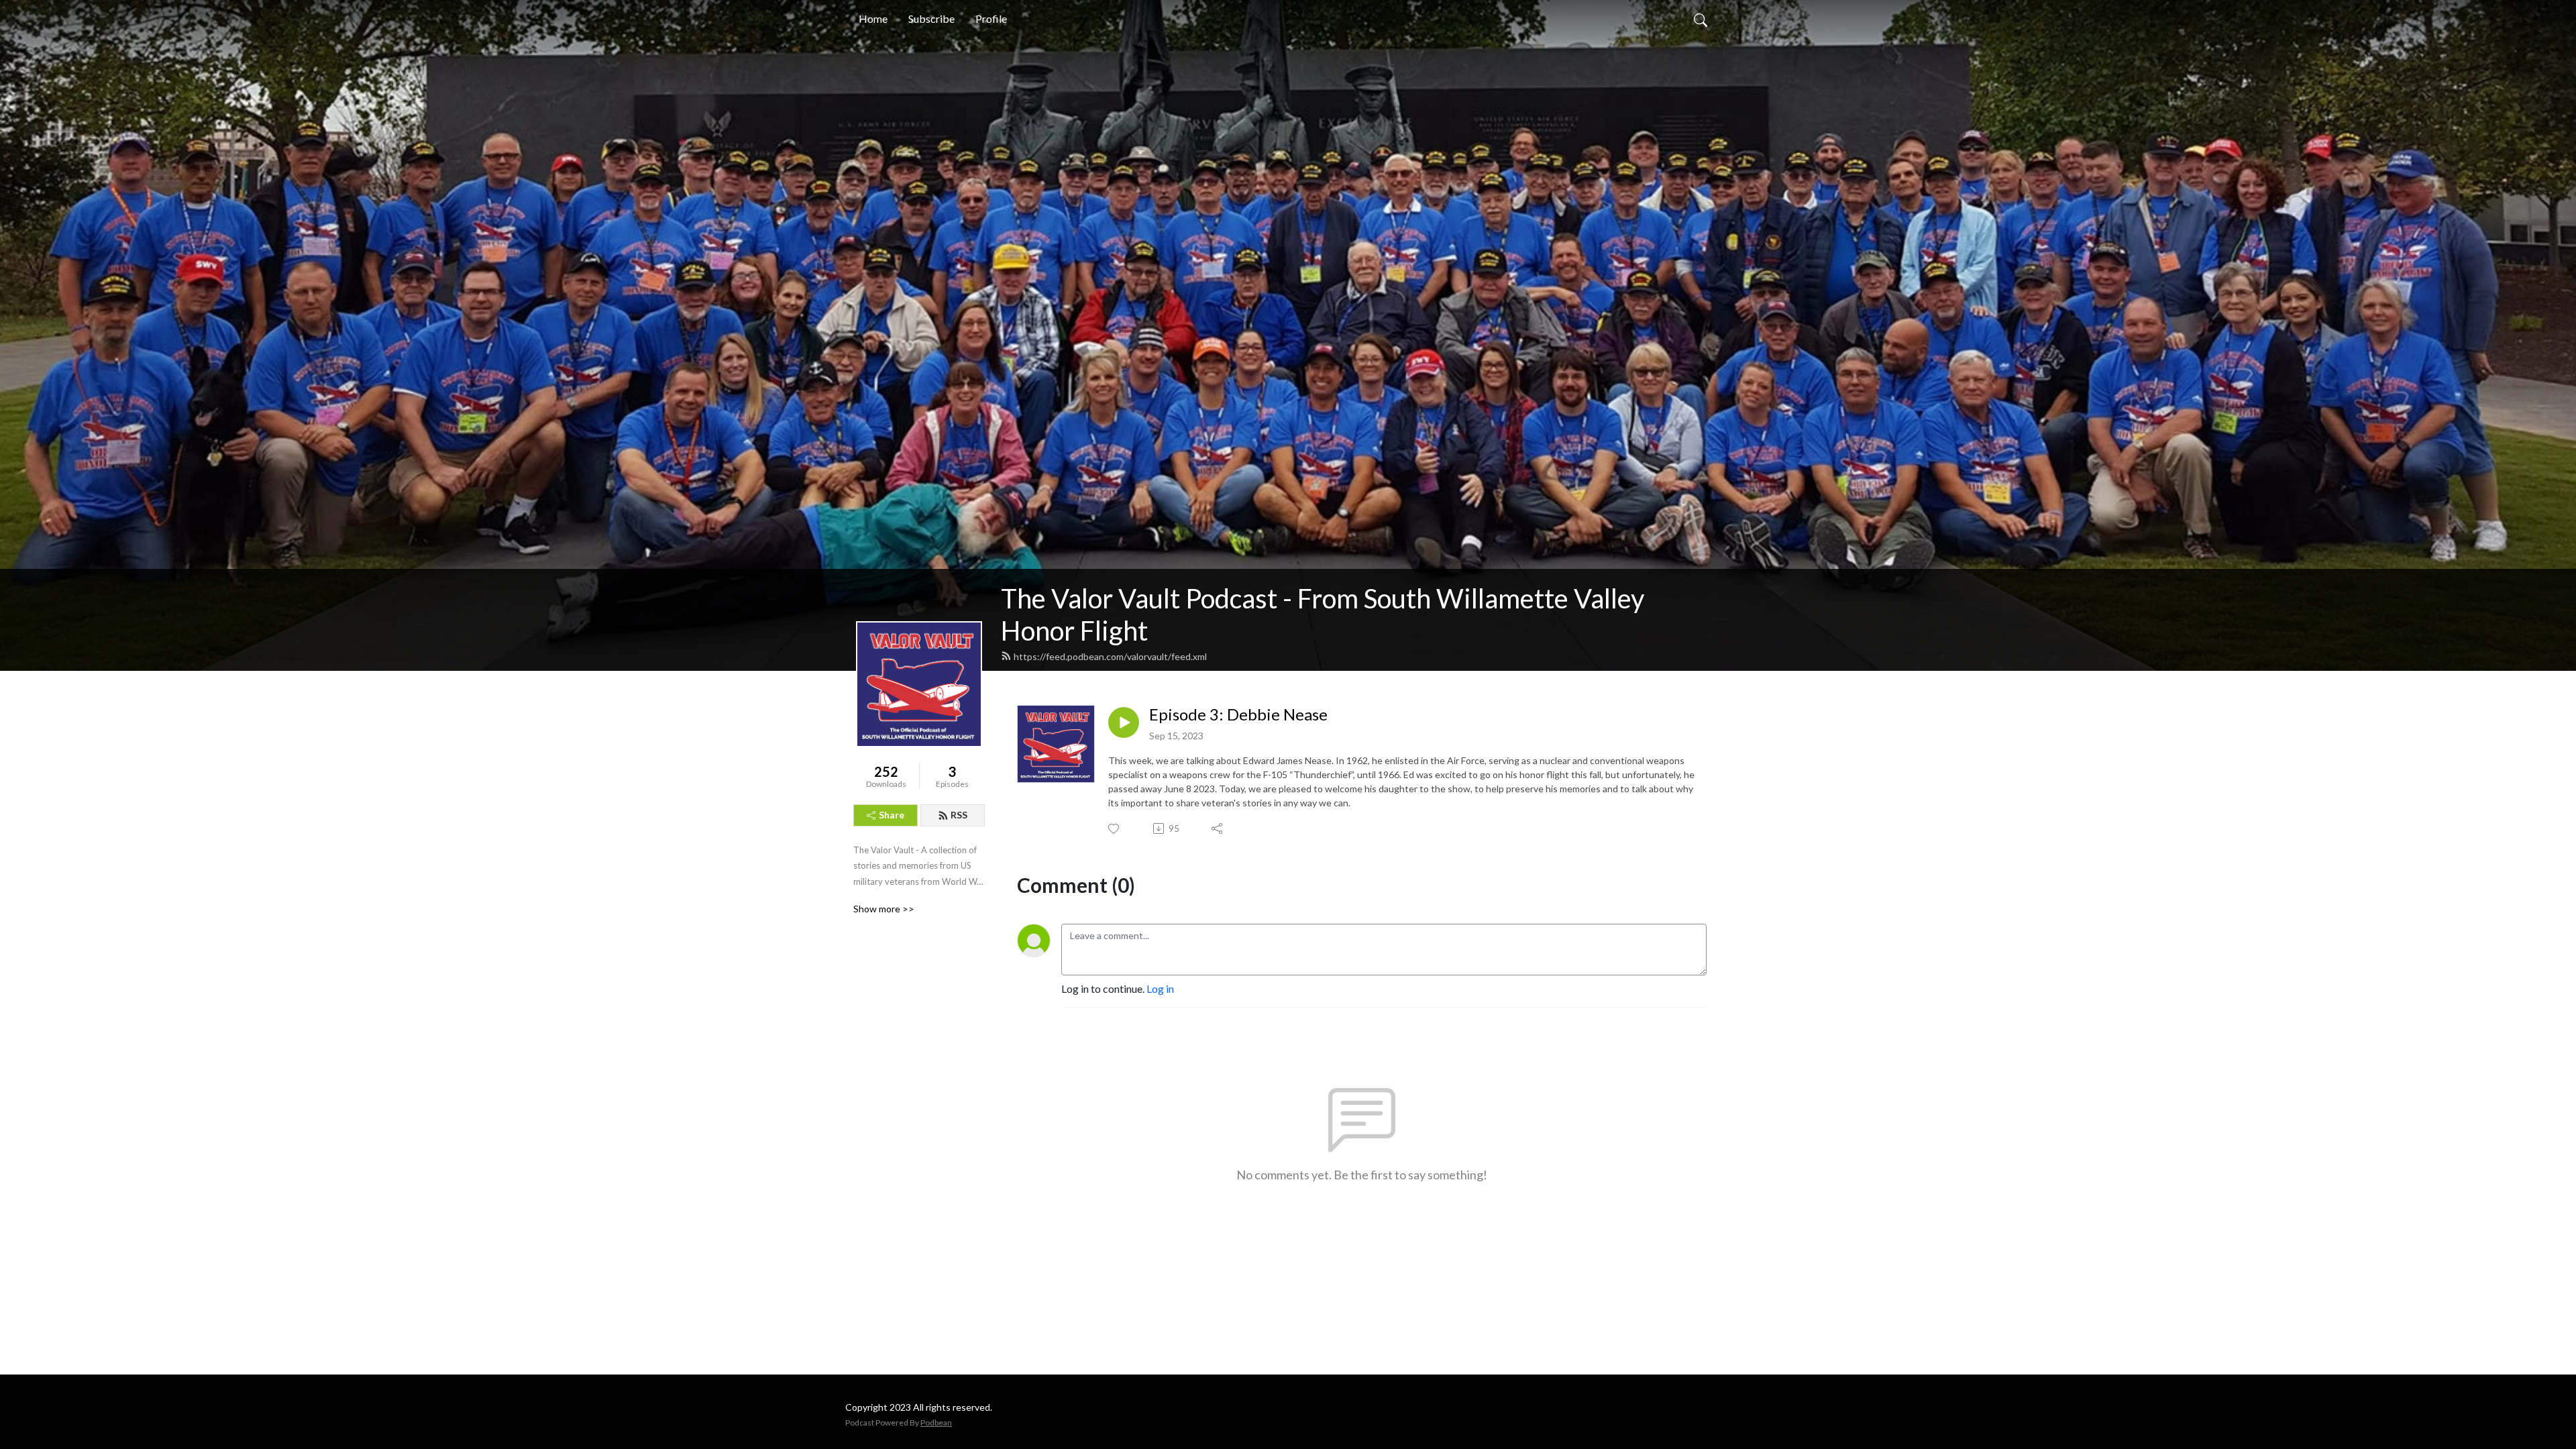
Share (892, 815)
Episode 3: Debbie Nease (1238, 714)
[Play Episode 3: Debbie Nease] (1124, 722)
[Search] (1701, 19)
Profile (991, 18)
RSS (959, 815)
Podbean (936, 1423)
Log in (1160, 988)
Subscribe (931, 18)
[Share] (1218, 828)
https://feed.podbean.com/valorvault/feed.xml (1110, 656)
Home (873, 18)
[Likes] (1115, 829)
